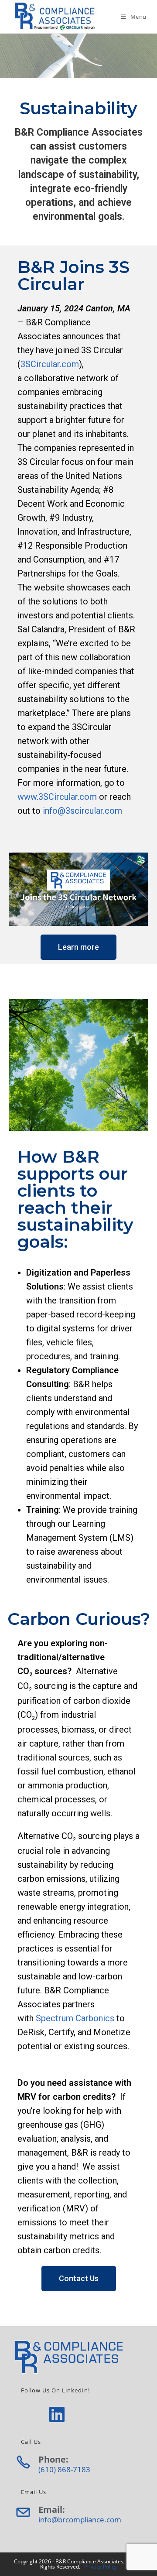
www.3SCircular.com (57, 797)
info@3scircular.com (82, 811)
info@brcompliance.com (80, 2520)
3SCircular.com (50, 364)
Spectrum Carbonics (75, 2018)
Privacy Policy (101, 2567)
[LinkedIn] (57, 2414)
